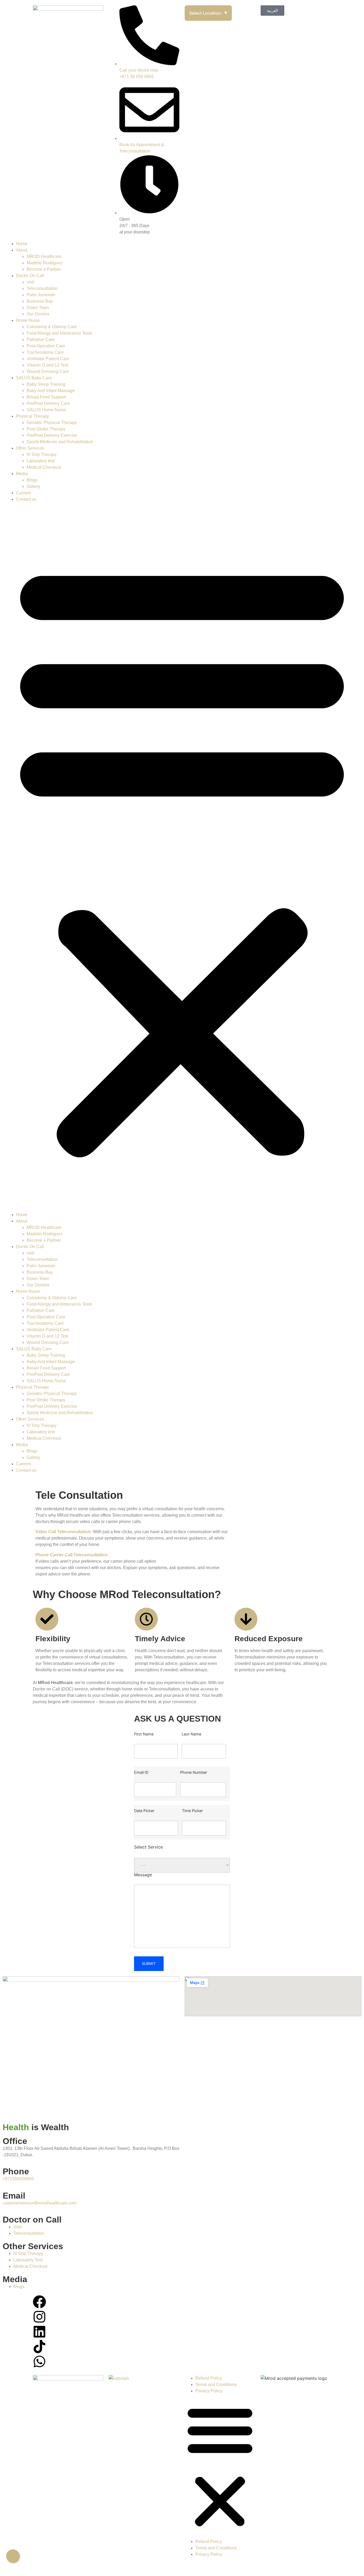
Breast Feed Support (46, 397)
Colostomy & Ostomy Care (52, 327)
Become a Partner (44, 269)
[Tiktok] (39, 2347)
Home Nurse (28, 320)
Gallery (33, 486)
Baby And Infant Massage (51, 391)
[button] (182, 857)
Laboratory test (41, 461)
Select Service (148, 1847)
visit (30, 282)
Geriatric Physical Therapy (52, 423)
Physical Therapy (33, 416)
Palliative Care (41, 340)
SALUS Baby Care (34, 378)
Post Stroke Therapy (46, 429)
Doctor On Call (30, 276)
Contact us (26, 499)
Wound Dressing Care (48, 371)
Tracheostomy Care (45, 352)
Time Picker (192, 1811)
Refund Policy (209, 2378)
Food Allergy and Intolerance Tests (59, 333)
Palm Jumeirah (41, 295)
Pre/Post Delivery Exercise (52, 435)
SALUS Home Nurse (46, 410)
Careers (24, 493)
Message (143, 1875)
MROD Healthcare (44, 256)
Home (22, 244)
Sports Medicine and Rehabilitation (60, 442)
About (22, 250)
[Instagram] (39, 2317)
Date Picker (144, 1811)
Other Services (30, 448)
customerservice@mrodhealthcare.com (40, 2203)
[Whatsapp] (39, 2361)
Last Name (191, 1734)
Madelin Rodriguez (45, 263)
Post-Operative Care (46, 346)
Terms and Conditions (216, 2384)
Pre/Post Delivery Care (48, 403)
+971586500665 (18, 2179)
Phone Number (194, 1773)
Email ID (141, 1773)
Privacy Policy (209, 2391)
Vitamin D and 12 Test (47, 365)
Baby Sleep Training (46, 384)
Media (22, 474)
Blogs (32, 480)
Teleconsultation (42, 288)
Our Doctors (38, 314)
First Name (144, 1734)
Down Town (38, 308)
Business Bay (40, 301)
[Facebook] (39, 2302)
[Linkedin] (39, 2332)
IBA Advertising (270, 2566)
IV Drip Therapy (42, 454)
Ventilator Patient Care (48, 359)
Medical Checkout (44, 467)
